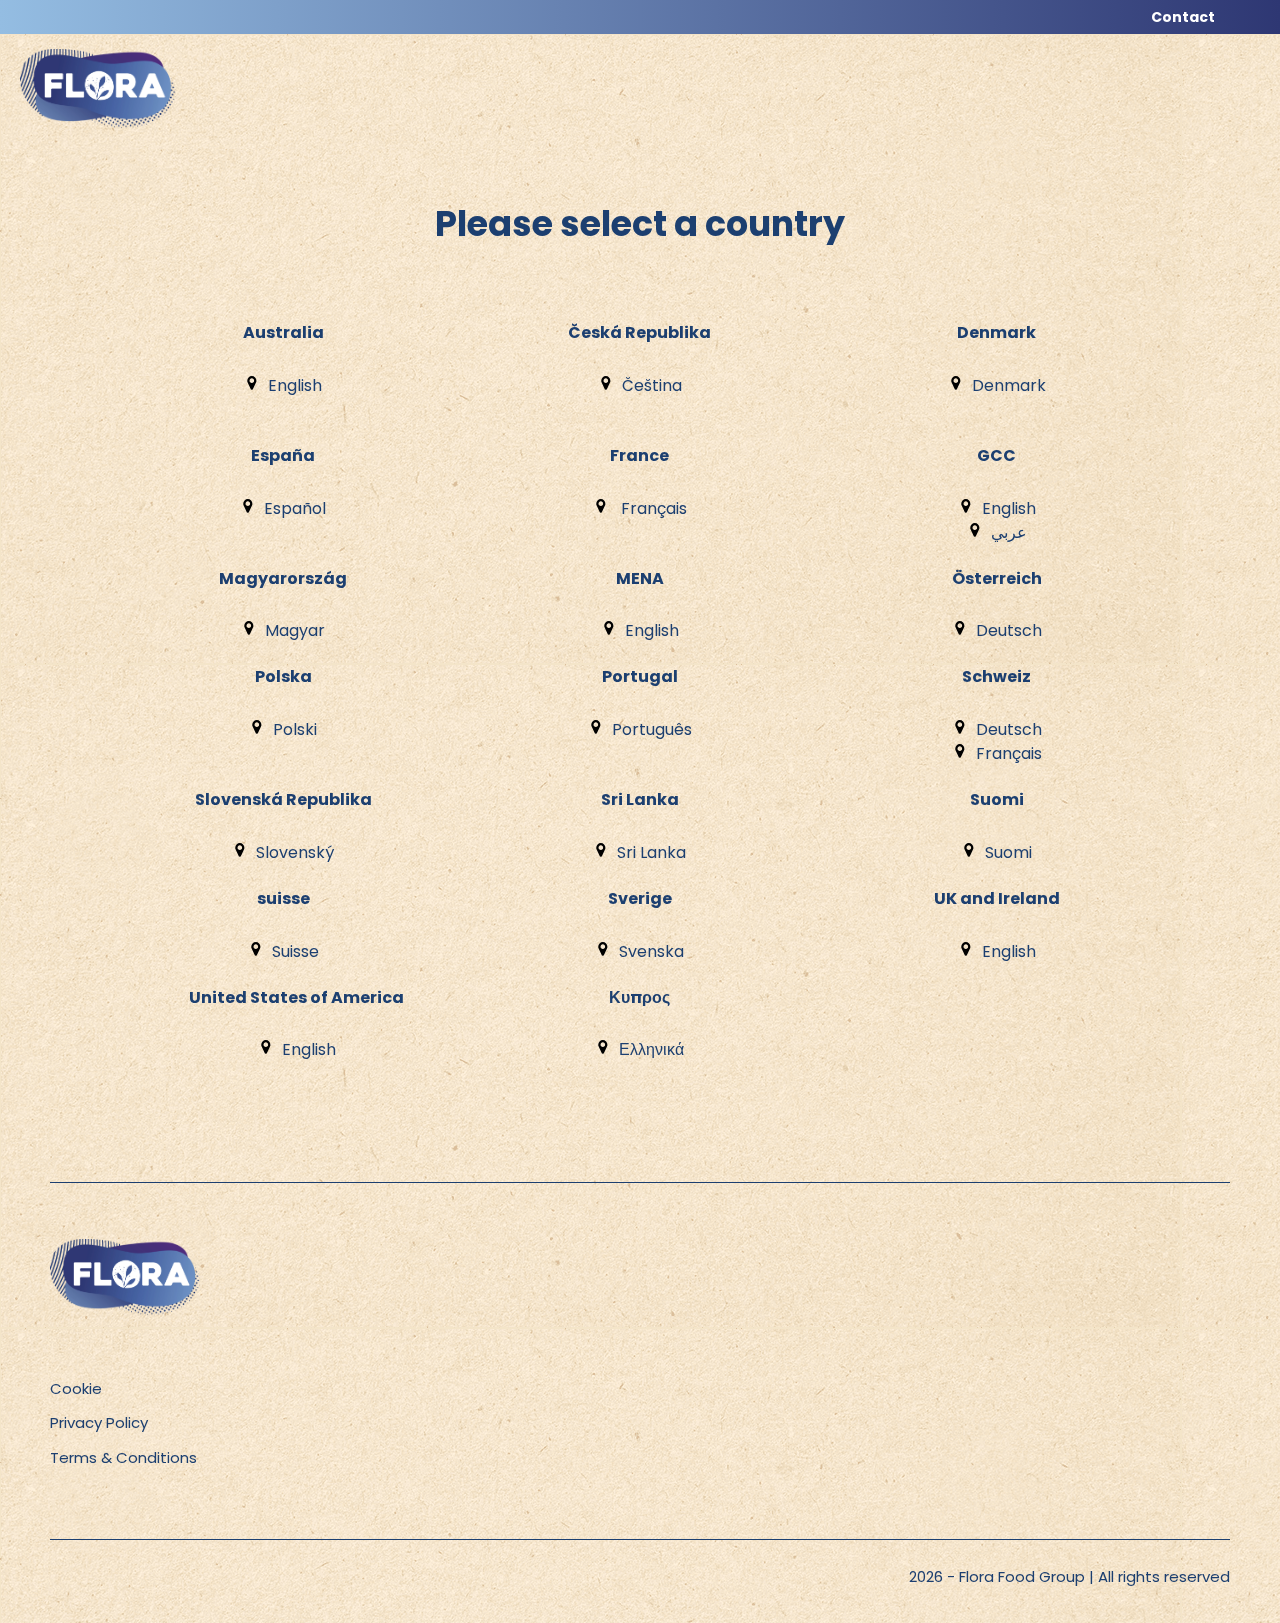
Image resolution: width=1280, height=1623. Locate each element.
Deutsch (1009, 630)
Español (295, 508)
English (295, 385)
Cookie (76, 1388)
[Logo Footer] (125, 1249)
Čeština (652, 385)
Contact (1183, 17)
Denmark (1009, 385)
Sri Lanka (651, 852)
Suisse (295, 951)
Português (652, 729)
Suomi (1008, 852)
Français (652, 508)
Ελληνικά (651, 1049)
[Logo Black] (98, 44)
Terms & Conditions (123, 1457)
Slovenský (295, 852)
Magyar (295, 630)
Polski (295, 729)
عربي (1009, 532)
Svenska (651, 951)
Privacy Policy (99, 1422)
